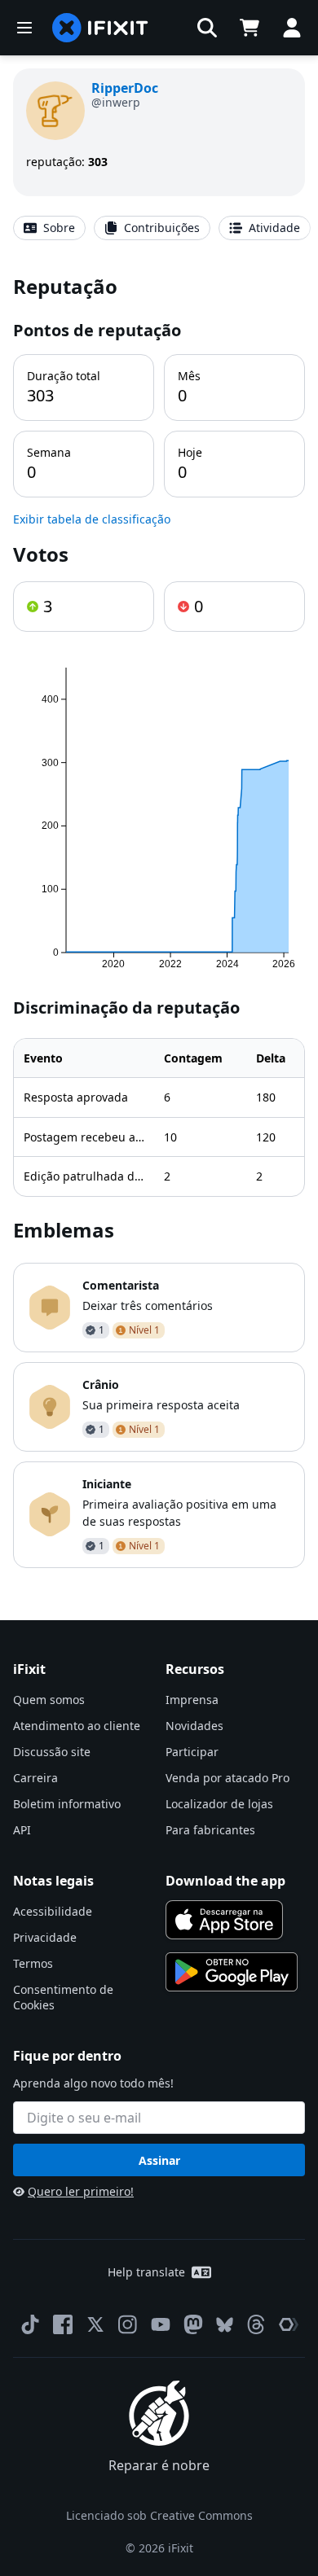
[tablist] (159, 228)
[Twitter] (95, 2324)
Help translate (146, 2272)
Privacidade (45, 1937)
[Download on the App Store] (224, 1920)
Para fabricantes (210, 1830)
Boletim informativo (67, 1804)
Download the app (225, 1881)
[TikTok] (30, 2324)
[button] (207, 28)
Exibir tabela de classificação (92, 519)
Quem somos (49, 1700)
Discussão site (52, 1752)
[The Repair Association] (289, 2324)
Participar (192, 1752)
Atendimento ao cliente (77, 1726)
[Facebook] (63, 2324)
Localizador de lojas (219, 1804)
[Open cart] (250, 28)
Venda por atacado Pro (227, 1778)
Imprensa (192, 1700)
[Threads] (256, 2324)
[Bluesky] (225, 2325)
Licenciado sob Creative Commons (159, 2515)
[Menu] (24, 28)
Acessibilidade (53, 1911)
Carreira (35, 1778)
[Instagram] (128, 2324)
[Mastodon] (193, 2324)
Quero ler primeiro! (81, 2191)
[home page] (100, 28)
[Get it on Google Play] (232, 1972)
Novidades (194, 1726)
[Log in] (292, 28)
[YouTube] (161, 2324)
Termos (33, 1963)
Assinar (159, 2160)
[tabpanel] (159, 920)
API (22, 1830)
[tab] (49, 228)
